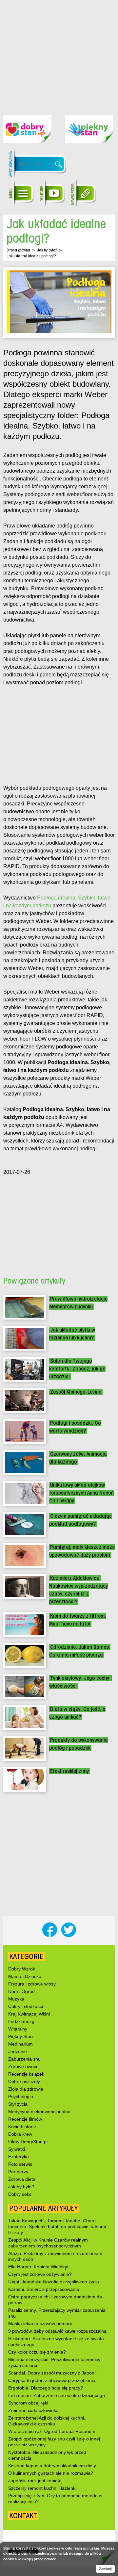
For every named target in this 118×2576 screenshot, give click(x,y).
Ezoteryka (19, 2157)
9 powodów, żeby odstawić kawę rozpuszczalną (57, 2331)
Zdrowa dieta (22, 2179)
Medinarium (20, 2044)
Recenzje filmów (25, 2119)
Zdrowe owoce (23, 2066)
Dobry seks (20, 2194)
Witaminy (18, 2029)
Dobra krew (20, 2134)
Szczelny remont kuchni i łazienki (42, 2488)
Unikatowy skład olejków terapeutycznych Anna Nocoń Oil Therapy (81, 1493)
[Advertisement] (59, 53)
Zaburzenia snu (24, 2059)
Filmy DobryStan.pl (28, 2142)
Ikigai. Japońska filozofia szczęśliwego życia (54, 2282)
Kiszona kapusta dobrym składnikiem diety (52, 2466)
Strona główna (18, 250)
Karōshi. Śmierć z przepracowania (44, 2289)
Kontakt (23, 2516)
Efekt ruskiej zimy (69, 1771)
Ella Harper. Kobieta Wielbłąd (38, 2267)
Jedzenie (18, 2051)
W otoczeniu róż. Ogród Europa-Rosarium (52, 2431)
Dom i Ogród (21, 1991)
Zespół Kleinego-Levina (76, 1392)
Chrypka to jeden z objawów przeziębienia (52, 2380)
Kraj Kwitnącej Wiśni (29, 2014)
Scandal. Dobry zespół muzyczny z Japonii (52, 2373)
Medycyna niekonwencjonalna (39, 2112)
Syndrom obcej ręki (28, 2403)
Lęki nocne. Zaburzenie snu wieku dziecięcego (57, 2395)
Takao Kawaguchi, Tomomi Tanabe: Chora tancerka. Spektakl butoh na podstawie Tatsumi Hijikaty (57, 2227)
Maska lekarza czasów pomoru (40, 2324)
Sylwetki (17, 2149)
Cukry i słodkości (26, 2006)
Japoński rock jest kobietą (35, 2481)
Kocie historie (22, 2127)
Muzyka (16, 1999)
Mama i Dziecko (25, 1976)
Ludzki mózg (21, 2021)
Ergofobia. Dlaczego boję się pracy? (46, 2388)
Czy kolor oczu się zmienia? (37, 2352)
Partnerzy (18, 2172)
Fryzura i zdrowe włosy (32, 1984)
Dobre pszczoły (24, 2082)
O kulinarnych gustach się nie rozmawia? (51, 2473)
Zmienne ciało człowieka (33, 2410)
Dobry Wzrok (22, 1969)
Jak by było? (47, 250)
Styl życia (18, 2104)
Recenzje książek (26, 2074)
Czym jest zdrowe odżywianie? (40, 2274)
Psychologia (21, 2097)
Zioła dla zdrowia (26, 2089)
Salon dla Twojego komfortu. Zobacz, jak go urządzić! (77, 1369)
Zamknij (105, 2569)
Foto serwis (20, 2164)
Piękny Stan (20, 2036)
